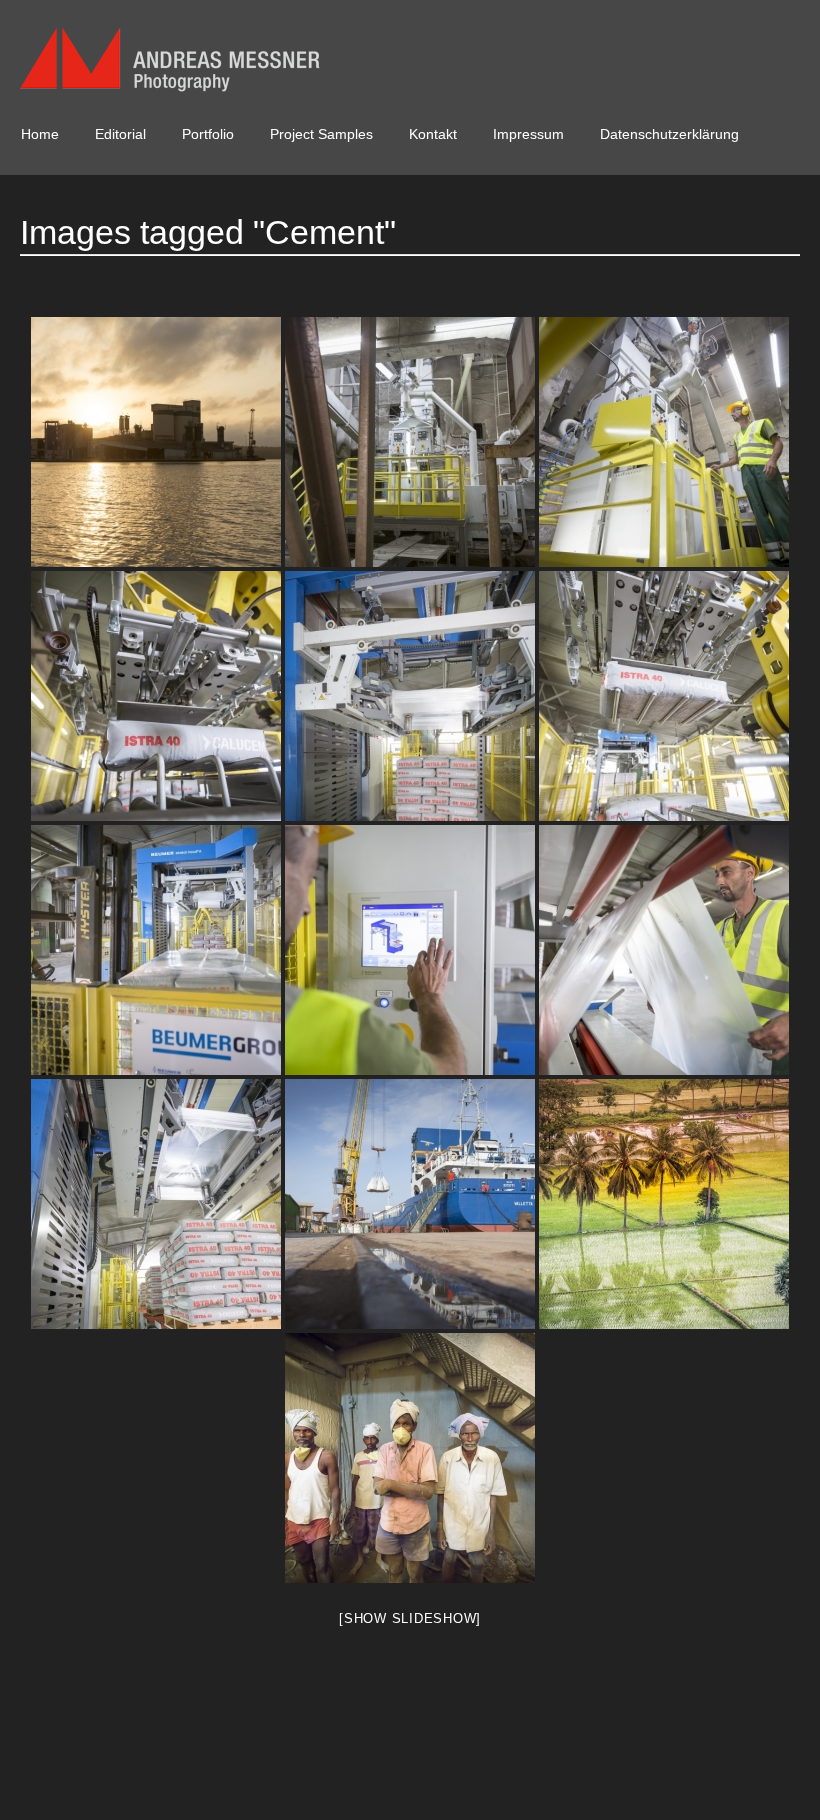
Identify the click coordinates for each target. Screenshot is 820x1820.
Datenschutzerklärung (669, 134)
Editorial (120, 134)
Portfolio (208, 134)
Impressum (528, 134)
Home (40, 134)
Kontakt (433, 134)
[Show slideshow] (410, 1618)
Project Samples (321, 134)
